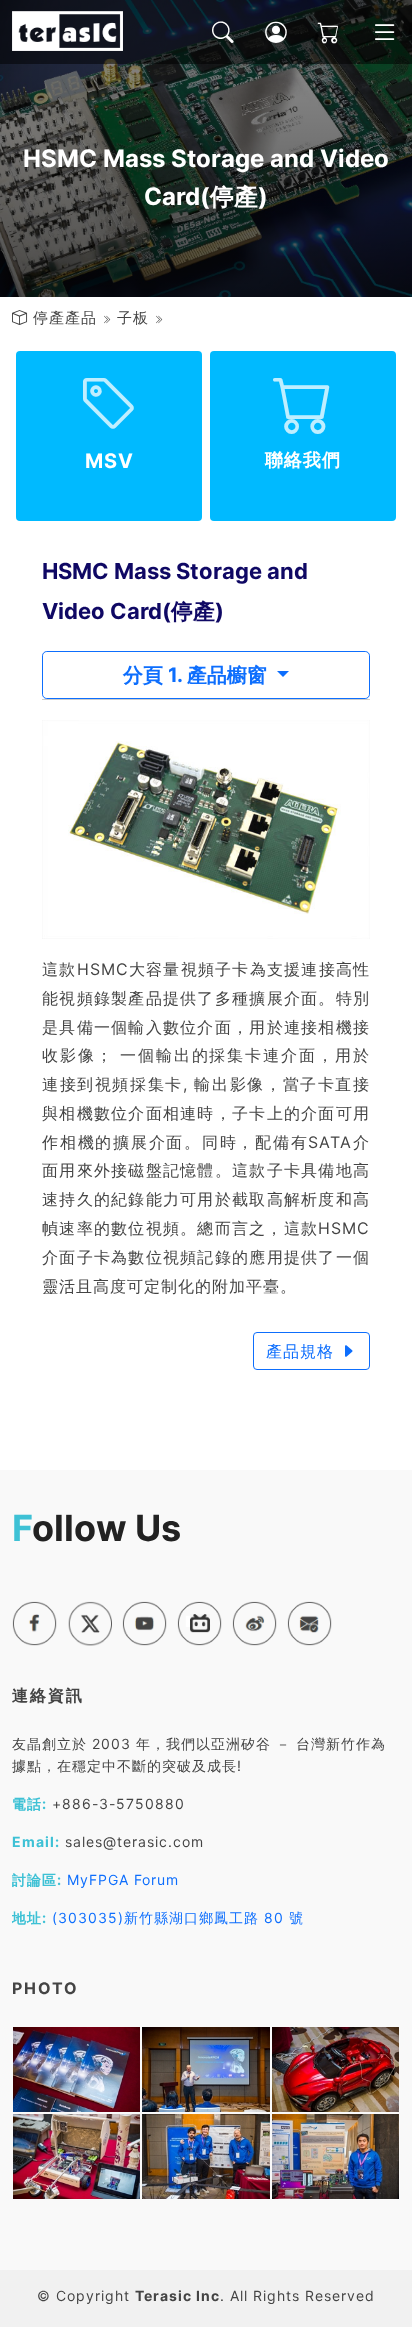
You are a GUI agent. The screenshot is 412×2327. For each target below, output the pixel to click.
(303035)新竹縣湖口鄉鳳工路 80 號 (178, 1917)
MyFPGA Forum (123, 1879)
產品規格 (303, 1351)
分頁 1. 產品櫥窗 (197, 675)
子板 (133, 317)
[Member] (261, 32)
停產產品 (65, 317)
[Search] (208, 32)
